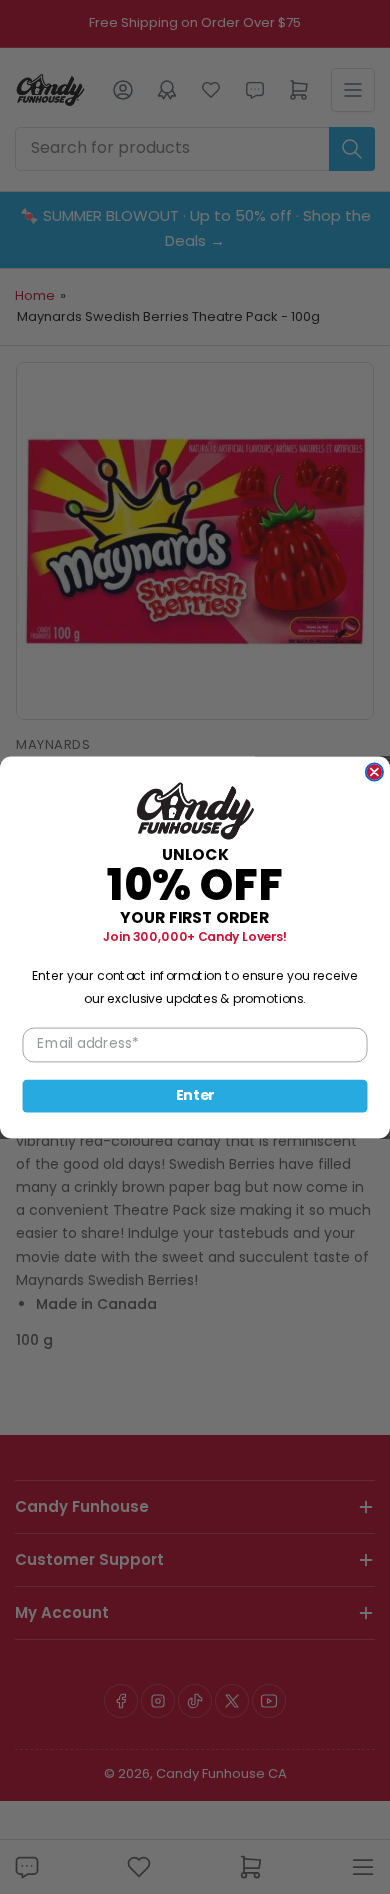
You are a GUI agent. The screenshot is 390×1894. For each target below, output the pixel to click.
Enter (195, 1095)
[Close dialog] (374, 771)
